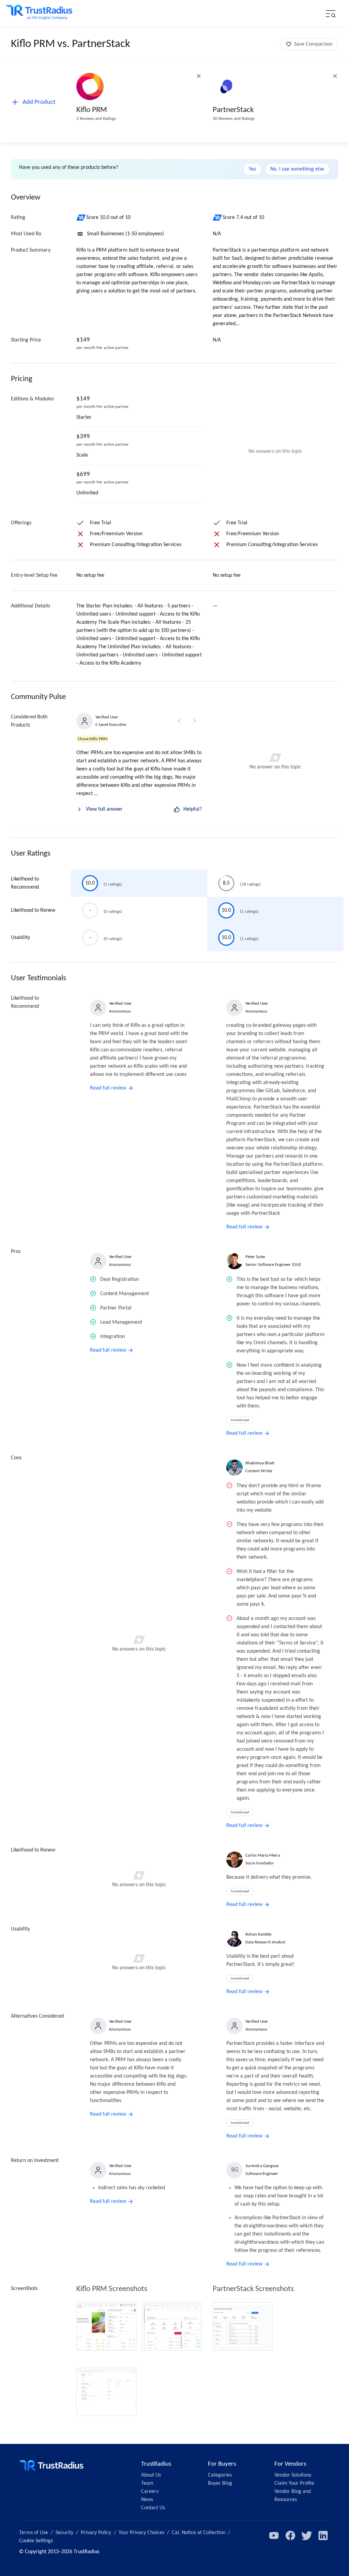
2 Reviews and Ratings (96, 119)
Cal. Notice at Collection (199, 2533)
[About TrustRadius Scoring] (81, 218)
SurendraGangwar (262, 2166)
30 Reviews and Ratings (234, 119)
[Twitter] (307, 2535)
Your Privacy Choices (141, 2533)
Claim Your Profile (294, 2483)
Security (64, 2533)
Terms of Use (34, 2533)
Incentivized (240, 1420)
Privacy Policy (96, 2533)
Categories (220, 2475)
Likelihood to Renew (33, 910)
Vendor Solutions (293, 2475)
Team (147, 2483)
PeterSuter (255, 1257)
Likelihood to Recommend (25, 883)
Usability (20, 938)
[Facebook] (290, 2535)
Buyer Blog (220, 2483)
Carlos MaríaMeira (263, 1855)
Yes (252, 169)
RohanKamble (258, 1934)
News (147, 2500)
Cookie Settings (36, 2541)
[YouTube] (274, 2535)
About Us (151, 2475)
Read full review (108, 1088)
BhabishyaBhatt (260, 1463)
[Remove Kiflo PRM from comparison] (199, 76)
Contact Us (153, 2508)
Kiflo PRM (92, 110)
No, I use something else (297, 169)
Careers (150, 2492)
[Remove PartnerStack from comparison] (335, 76)
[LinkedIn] (323, 2535)
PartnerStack (233, 110)
